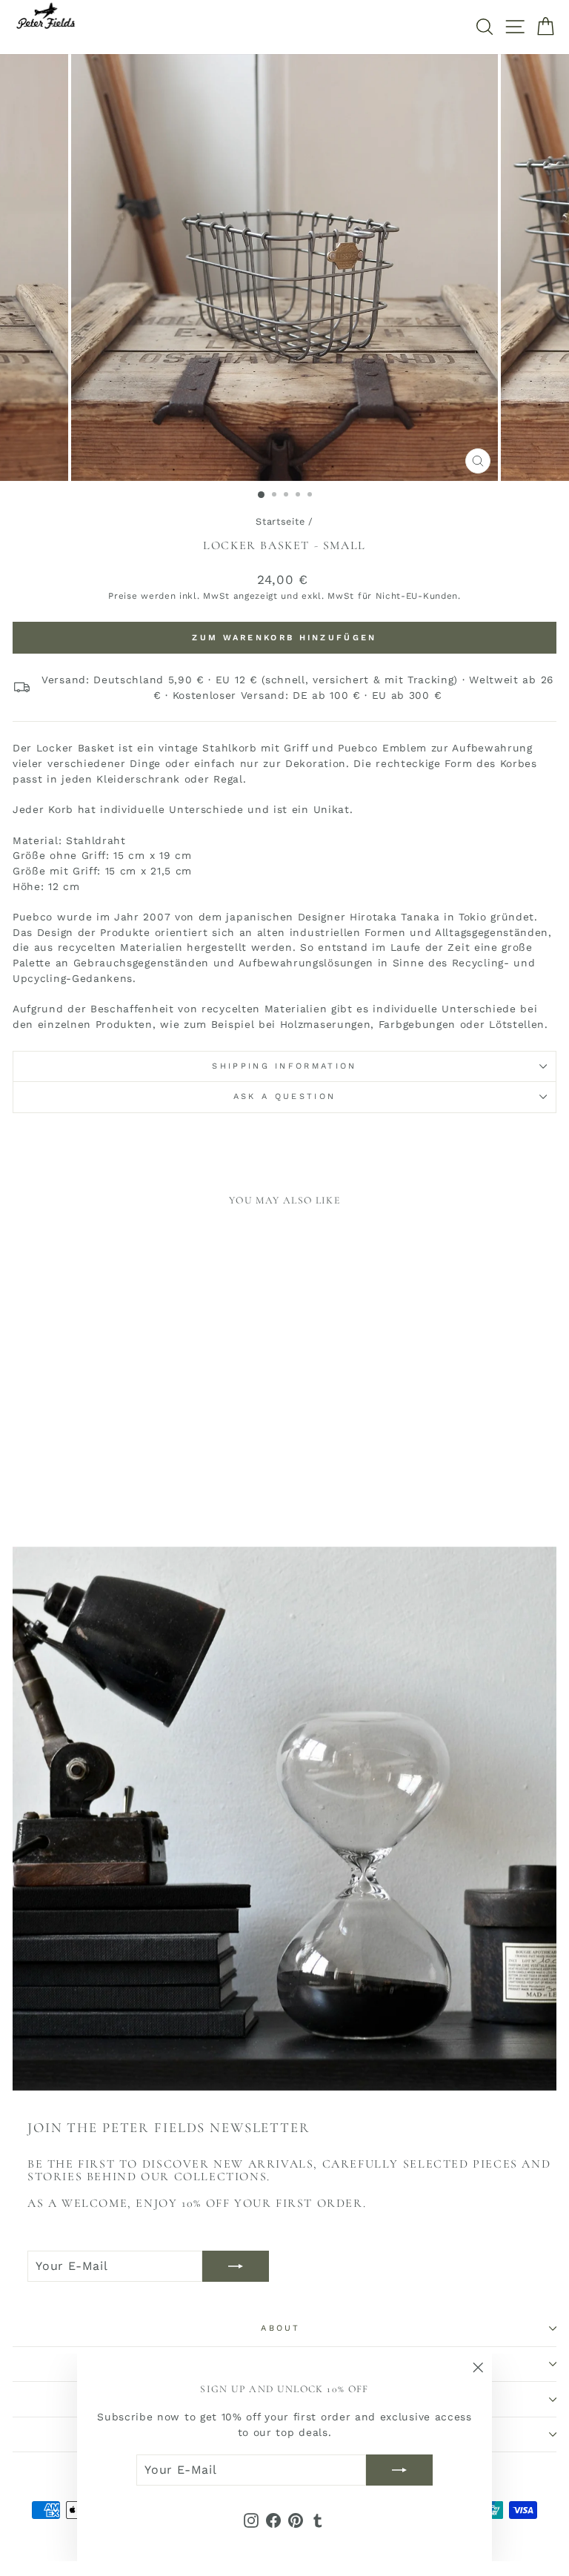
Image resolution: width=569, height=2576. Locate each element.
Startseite (280, 521)
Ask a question (284, 1096)
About (281, 2328)
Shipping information (284, 1066)
